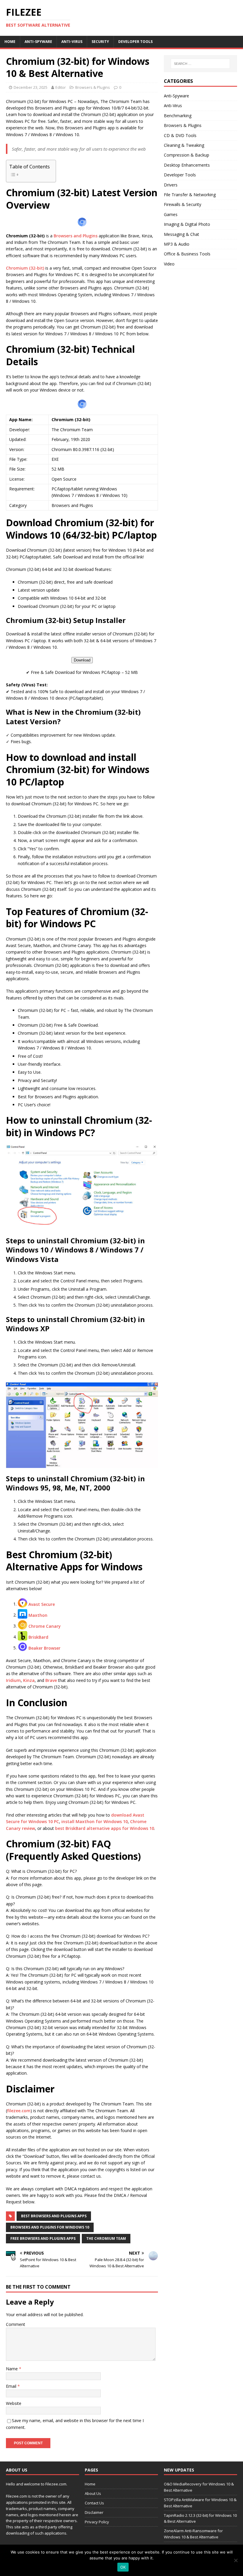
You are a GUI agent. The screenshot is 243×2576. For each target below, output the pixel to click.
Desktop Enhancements (187, 165)
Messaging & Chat (182, 234)
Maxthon (38, 1615)
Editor (61, 87)
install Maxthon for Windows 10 (95, 1821)
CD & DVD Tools (180, 135)
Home (10, 42)
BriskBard (38, 1637)
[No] (236, 2560)
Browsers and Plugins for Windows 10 (50, 2227)
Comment (16, 2324)
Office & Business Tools (187, 254)
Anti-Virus (72, 42)
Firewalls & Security (183, 204)
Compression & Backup (187, 155)
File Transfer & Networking (190, 195)
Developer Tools (135, 42)
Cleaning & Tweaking (184, 145)
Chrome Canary (45, 1626)
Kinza (29, 1680)
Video (169, 264)
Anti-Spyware (38, 42)
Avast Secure (42, 1604)
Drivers (171, 185)
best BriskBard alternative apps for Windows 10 (105, 1828)
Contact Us (94, 2503)
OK (123, 2567)
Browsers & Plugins (93, 87)
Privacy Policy (97, 2522)
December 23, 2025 (31, 87)
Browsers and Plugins (76, 236)
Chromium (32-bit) (25, 268)
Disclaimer (94, 2512)
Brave (51, 1680)
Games (171, 214)
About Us (93, 2493)
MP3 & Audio (177, 244)
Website (14, 2403)
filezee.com (19, 2111)
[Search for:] (200, 64)
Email (12, 2386)
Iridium (13, 1680)
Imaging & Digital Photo (187, 224)
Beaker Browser (44, 1648)
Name (12, 2369)
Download (82, 660)
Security (100, 42)
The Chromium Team (106, 2238)
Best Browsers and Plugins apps (54, 2216)
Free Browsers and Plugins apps (43, 2238)
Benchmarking (178, 116)
